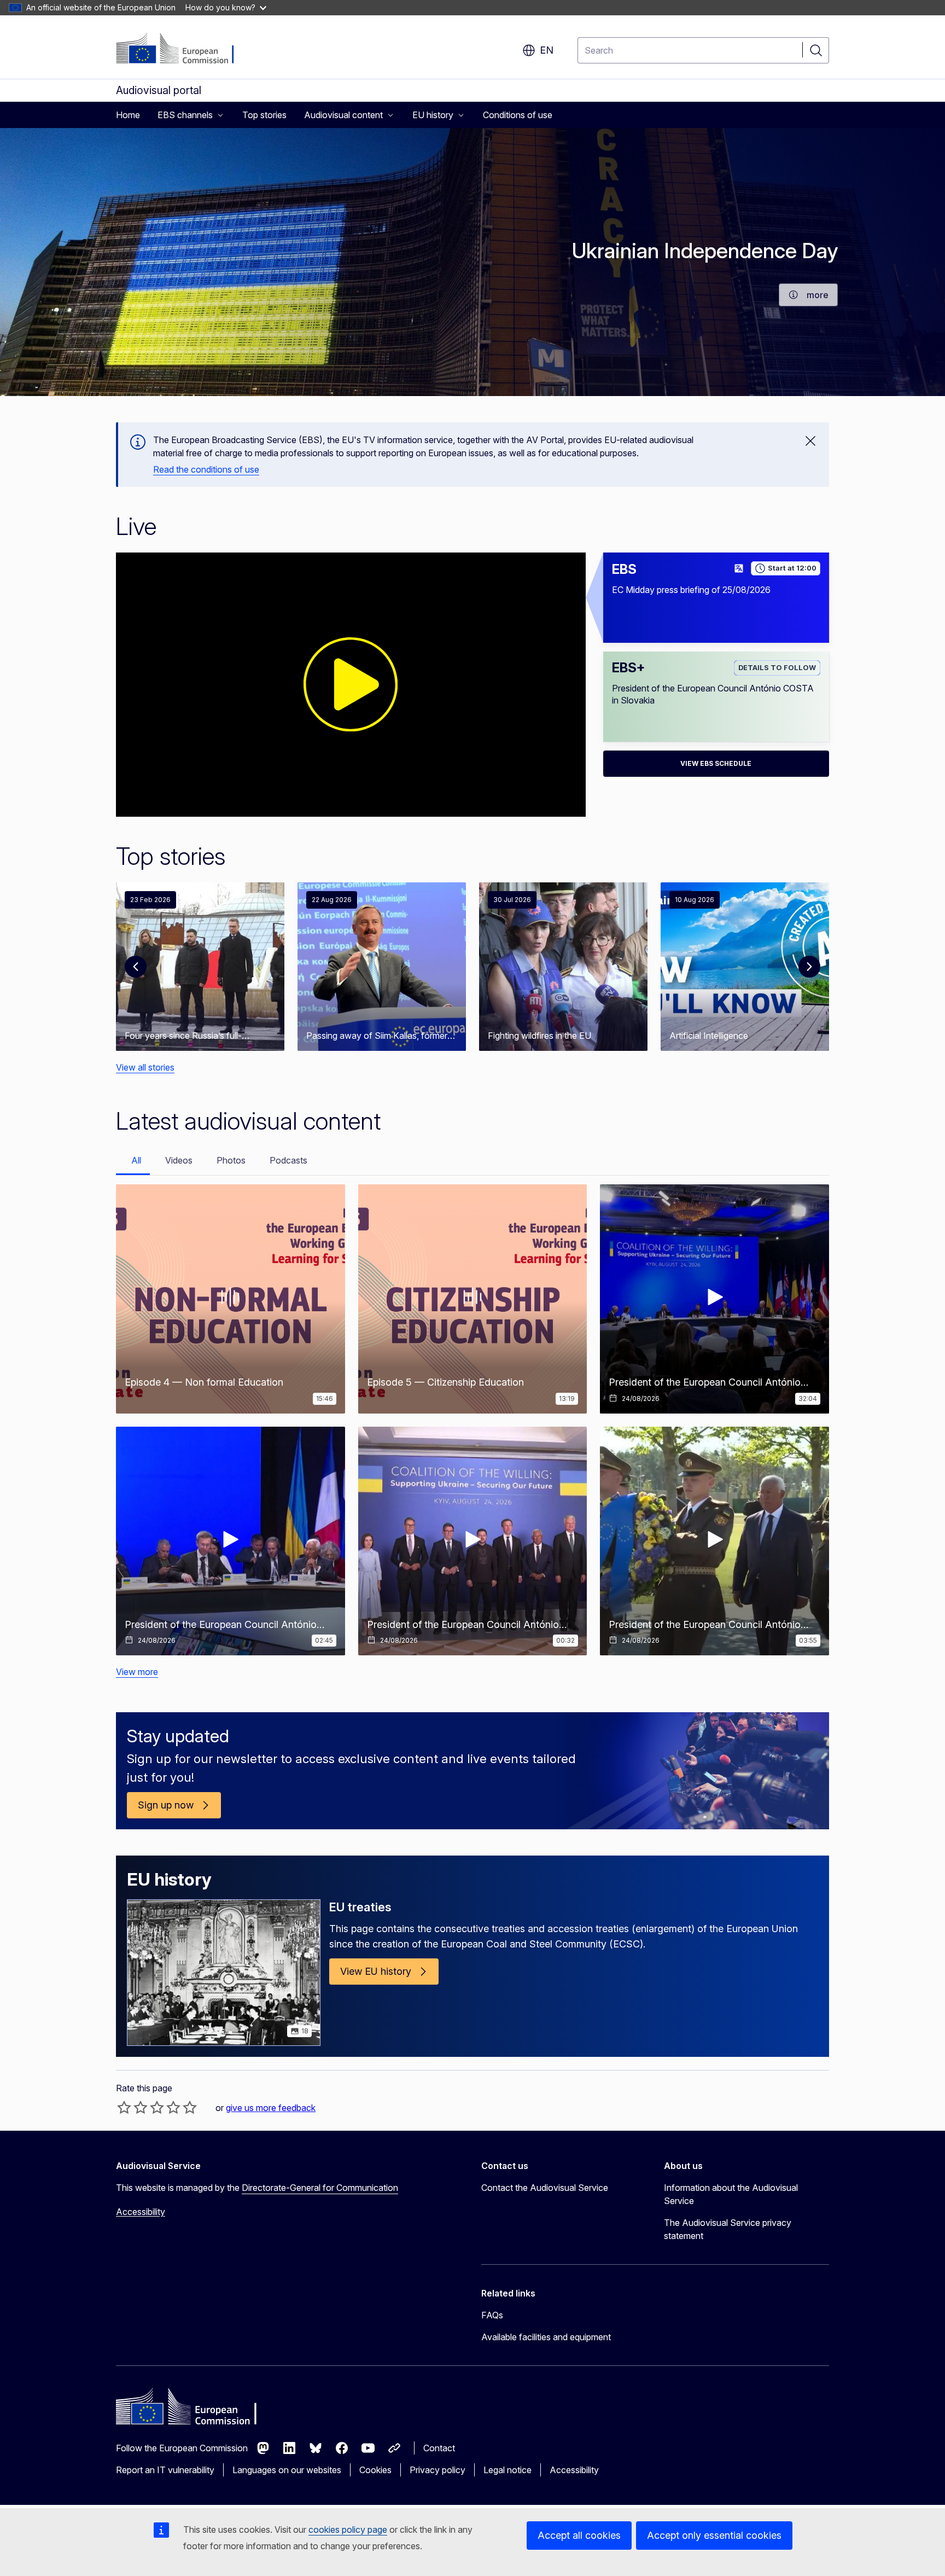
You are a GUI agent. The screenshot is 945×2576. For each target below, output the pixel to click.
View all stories (145, 1067)
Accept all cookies (579, 2535)
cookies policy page (348, 2530)
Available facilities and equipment (546, 2337)
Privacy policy (437, 2470)
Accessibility (141, 2212)
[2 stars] (132, 2107)
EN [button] (547, 50)
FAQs (492, 2315)
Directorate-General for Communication (320, 2188)
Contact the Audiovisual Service (545, 2188)
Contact (439, 2448)
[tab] (133, 1161)
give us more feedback (271, 2108)
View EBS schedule (716, 763)
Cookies (375, 2470)
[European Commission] (182, 49)
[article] (200, 967)
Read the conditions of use (206, 469)
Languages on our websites (287, 2470)
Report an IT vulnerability (165, 2470)
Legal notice (507, 2470)
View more (137, 1672)
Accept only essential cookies (714, 2535)
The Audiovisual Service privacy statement (728, 2229)
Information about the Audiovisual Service (731, 2194)
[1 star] (124, 2107)
